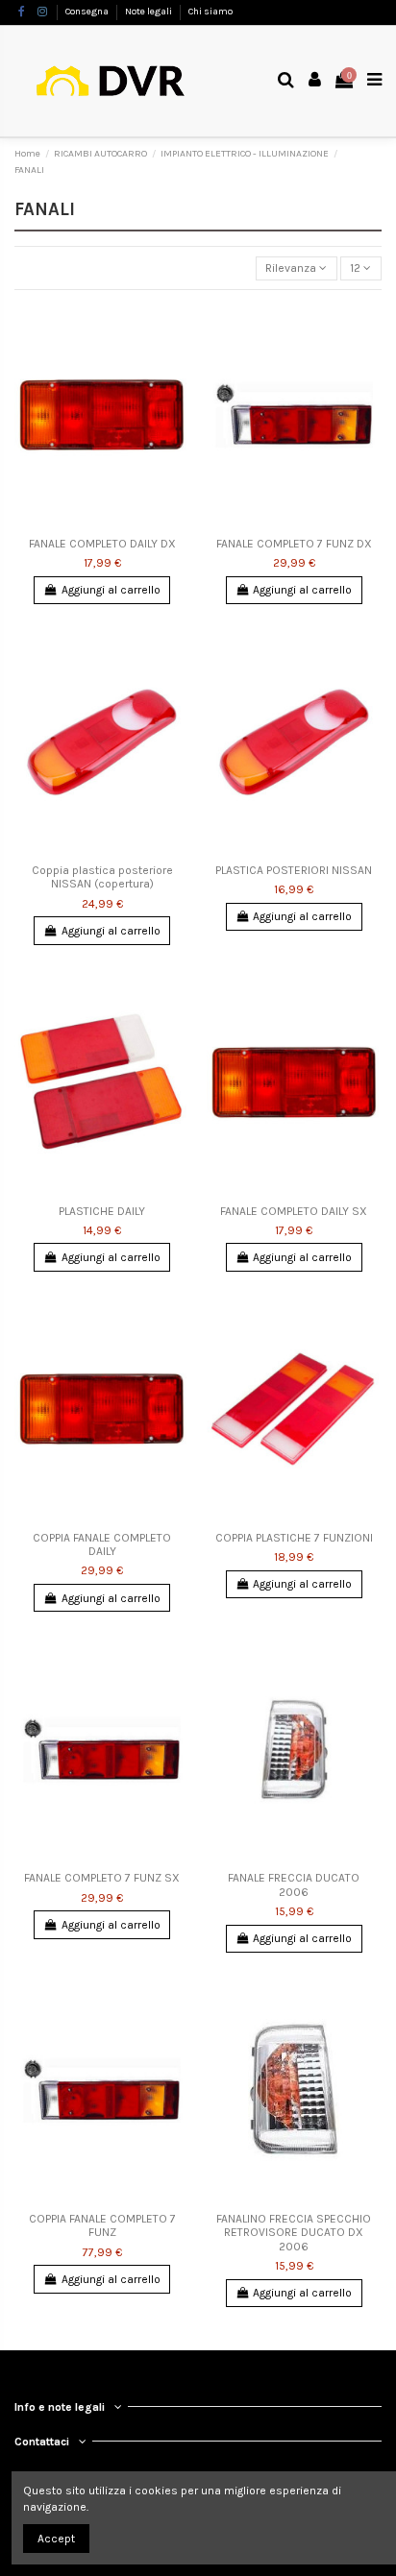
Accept (56, 2539)
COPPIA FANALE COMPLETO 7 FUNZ (102, 2225)
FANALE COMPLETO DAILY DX (102, 544)
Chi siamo (210, 12)
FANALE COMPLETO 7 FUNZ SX (102, 1878)
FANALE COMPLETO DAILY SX (294, 1211)
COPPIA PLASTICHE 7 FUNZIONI (294, 1538)
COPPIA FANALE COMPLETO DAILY (102, 1544)
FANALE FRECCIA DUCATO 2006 (294, 1884)
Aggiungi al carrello (111, 590)
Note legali (149, 12)
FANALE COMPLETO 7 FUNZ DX (294, 544)
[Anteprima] (176, 328)
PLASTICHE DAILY (102, 1211)
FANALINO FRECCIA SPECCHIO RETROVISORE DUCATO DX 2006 (294, 2233)
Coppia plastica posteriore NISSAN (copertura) (102, 877)
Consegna (88, 12)
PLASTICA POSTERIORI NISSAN (294, 870)
